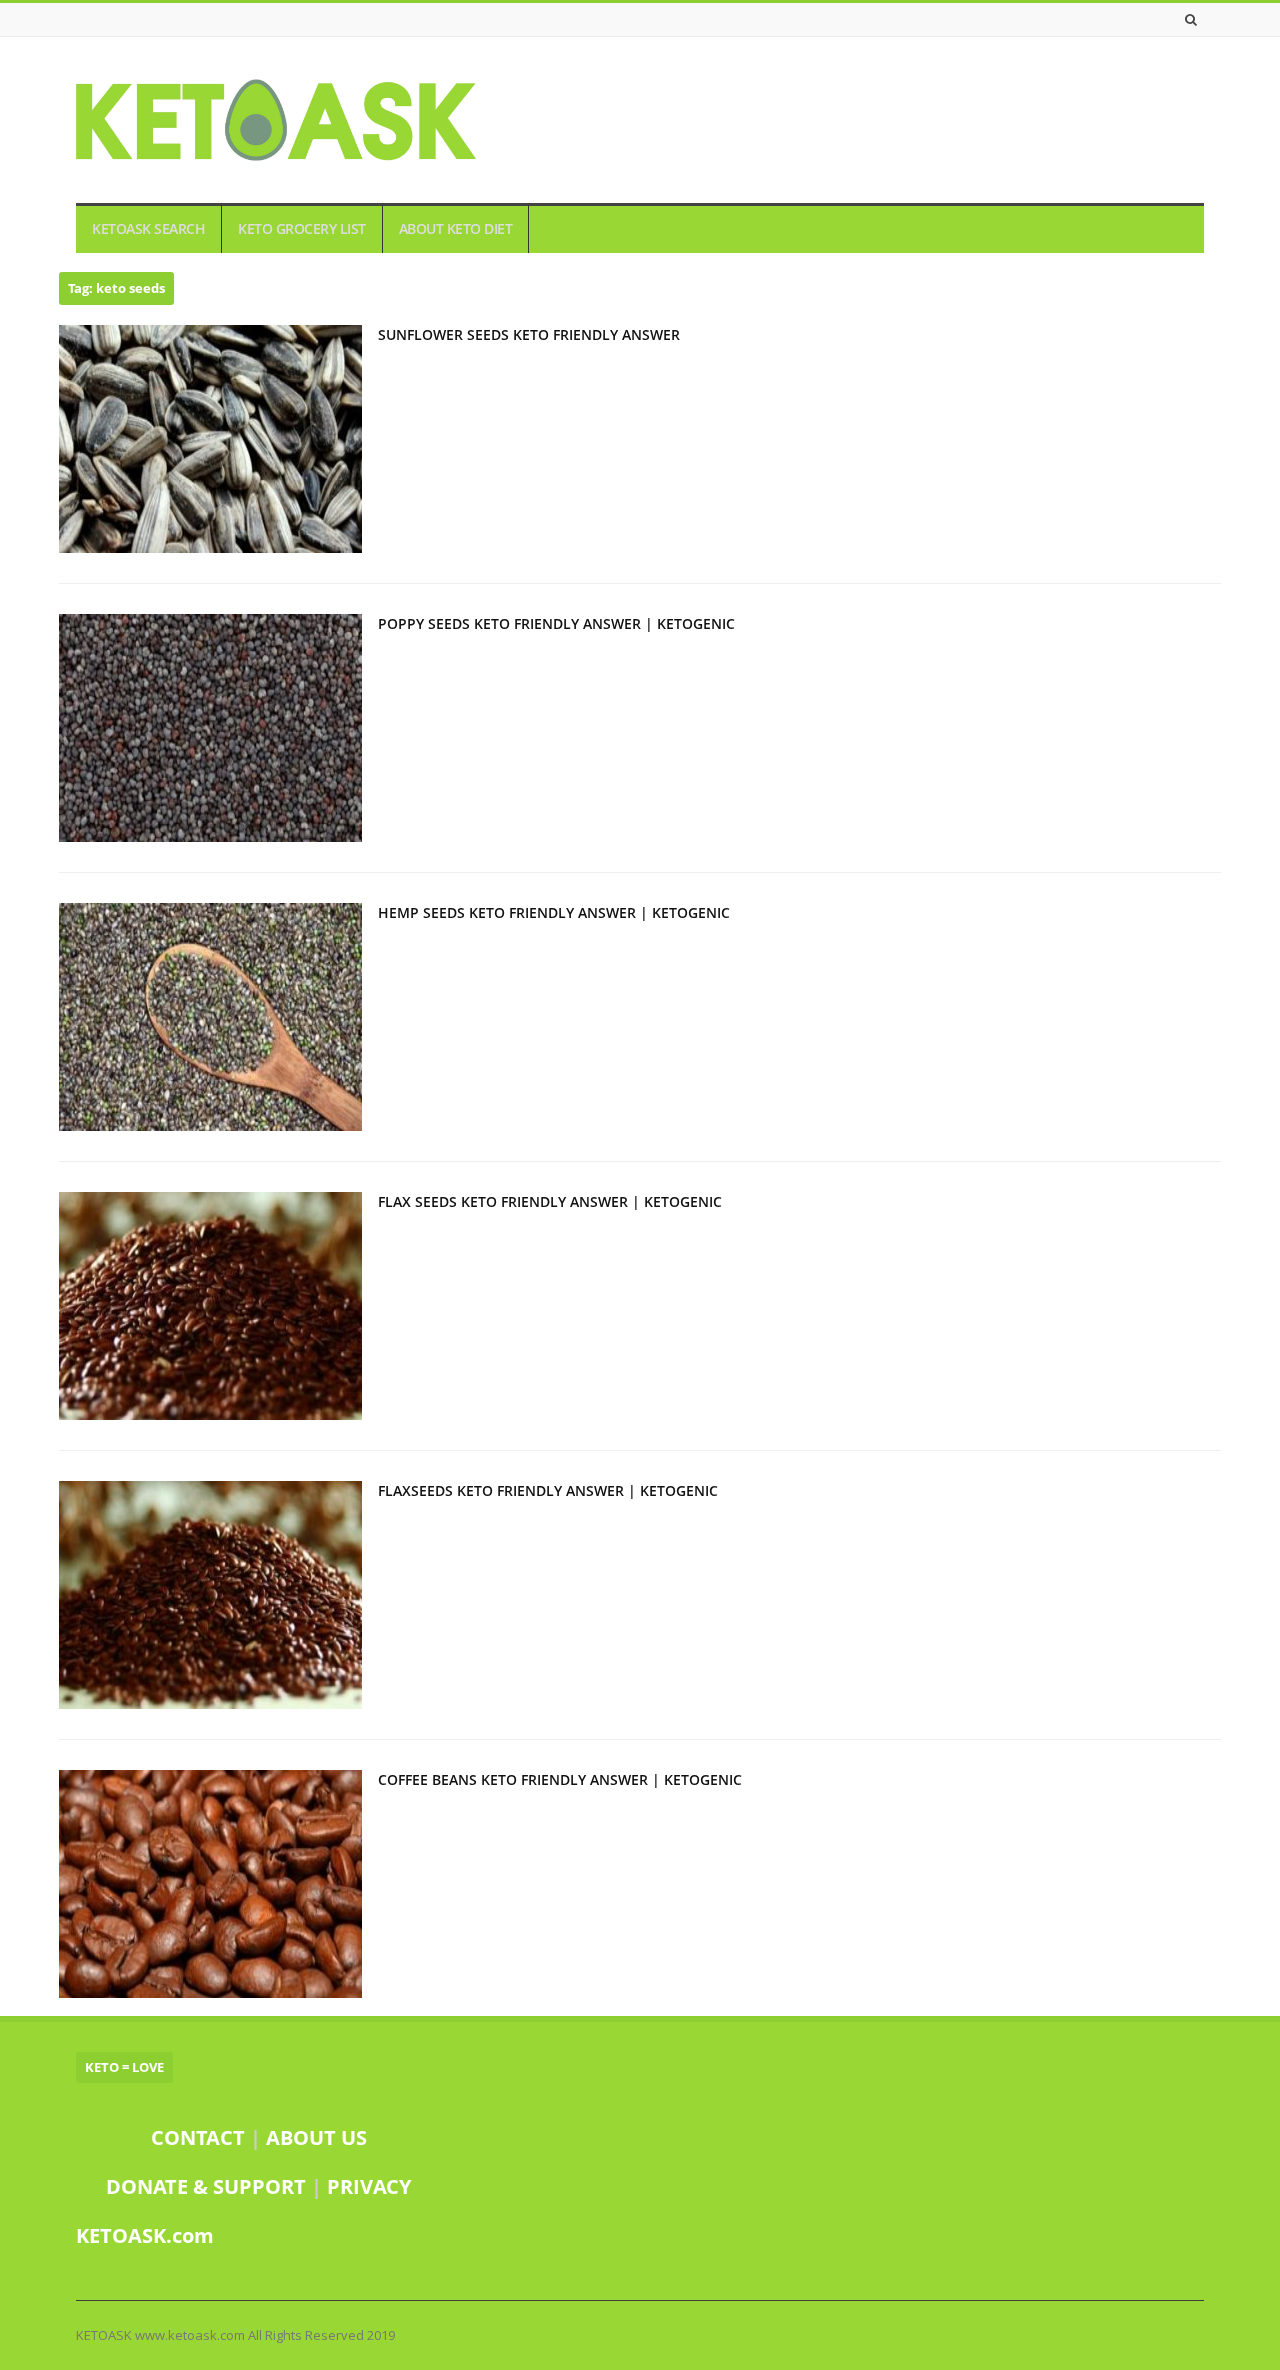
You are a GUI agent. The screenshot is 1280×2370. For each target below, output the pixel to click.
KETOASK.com (145, 2235)
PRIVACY (369, 2186)
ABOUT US (316, 2137)
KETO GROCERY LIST (302, 229)
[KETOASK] (276, 120)
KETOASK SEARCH (148, 229)
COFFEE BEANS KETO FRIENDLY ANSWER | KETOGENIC (560, 1779)
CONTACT (198, 2137)
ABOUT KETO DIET (456, 229)
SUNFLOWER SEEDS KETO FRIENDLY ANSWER (529, 334)
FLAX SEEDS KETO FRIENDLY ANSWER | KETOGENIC (550, 1201)
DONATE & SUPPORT (208, 2186)
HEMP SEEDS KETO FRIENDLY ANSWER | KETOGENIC (554, 912)
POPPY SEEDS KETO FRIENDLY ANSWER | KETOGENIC (556, 623)
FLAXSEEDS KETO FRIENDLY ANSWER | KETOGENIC (548, 1490)
